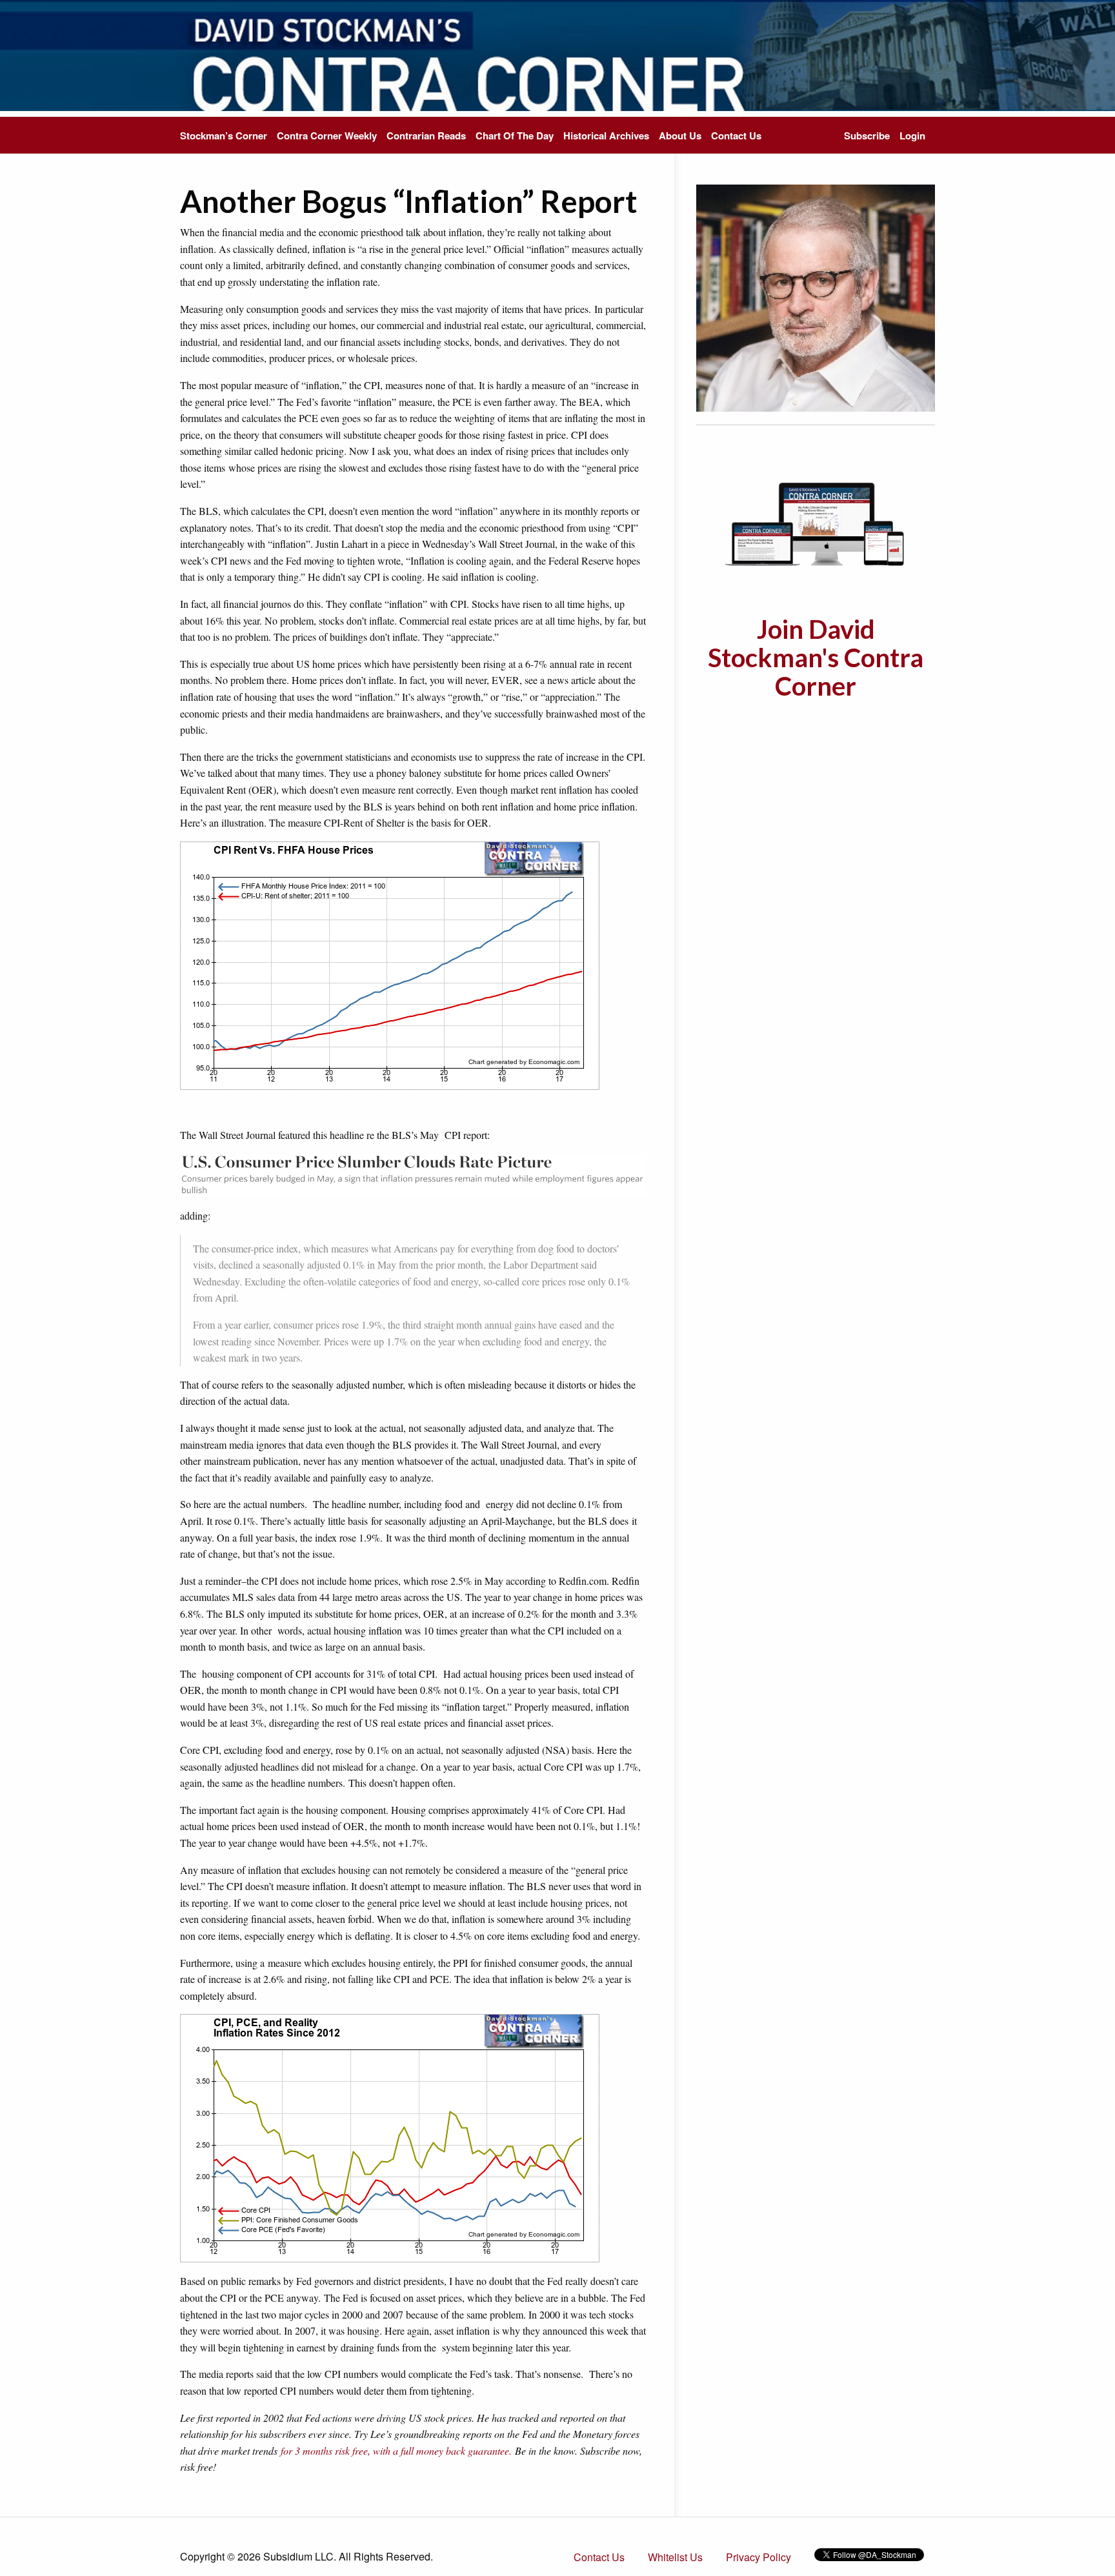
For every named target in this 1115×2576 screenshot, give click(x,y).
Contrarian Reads (426, 136)
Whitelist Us (675, 2557)
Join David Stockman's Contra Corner (816, 658)
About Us (680, 136)
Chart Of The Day (515, 136)
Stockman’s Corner (224, 136)
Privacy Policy (758, 2557)
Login (912, 136)
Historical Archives (606, 136)
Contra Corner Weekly (327, 136)
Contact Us (736, 136)
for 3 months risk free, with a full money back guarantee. (396, 2450)
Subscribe (867, 136)
